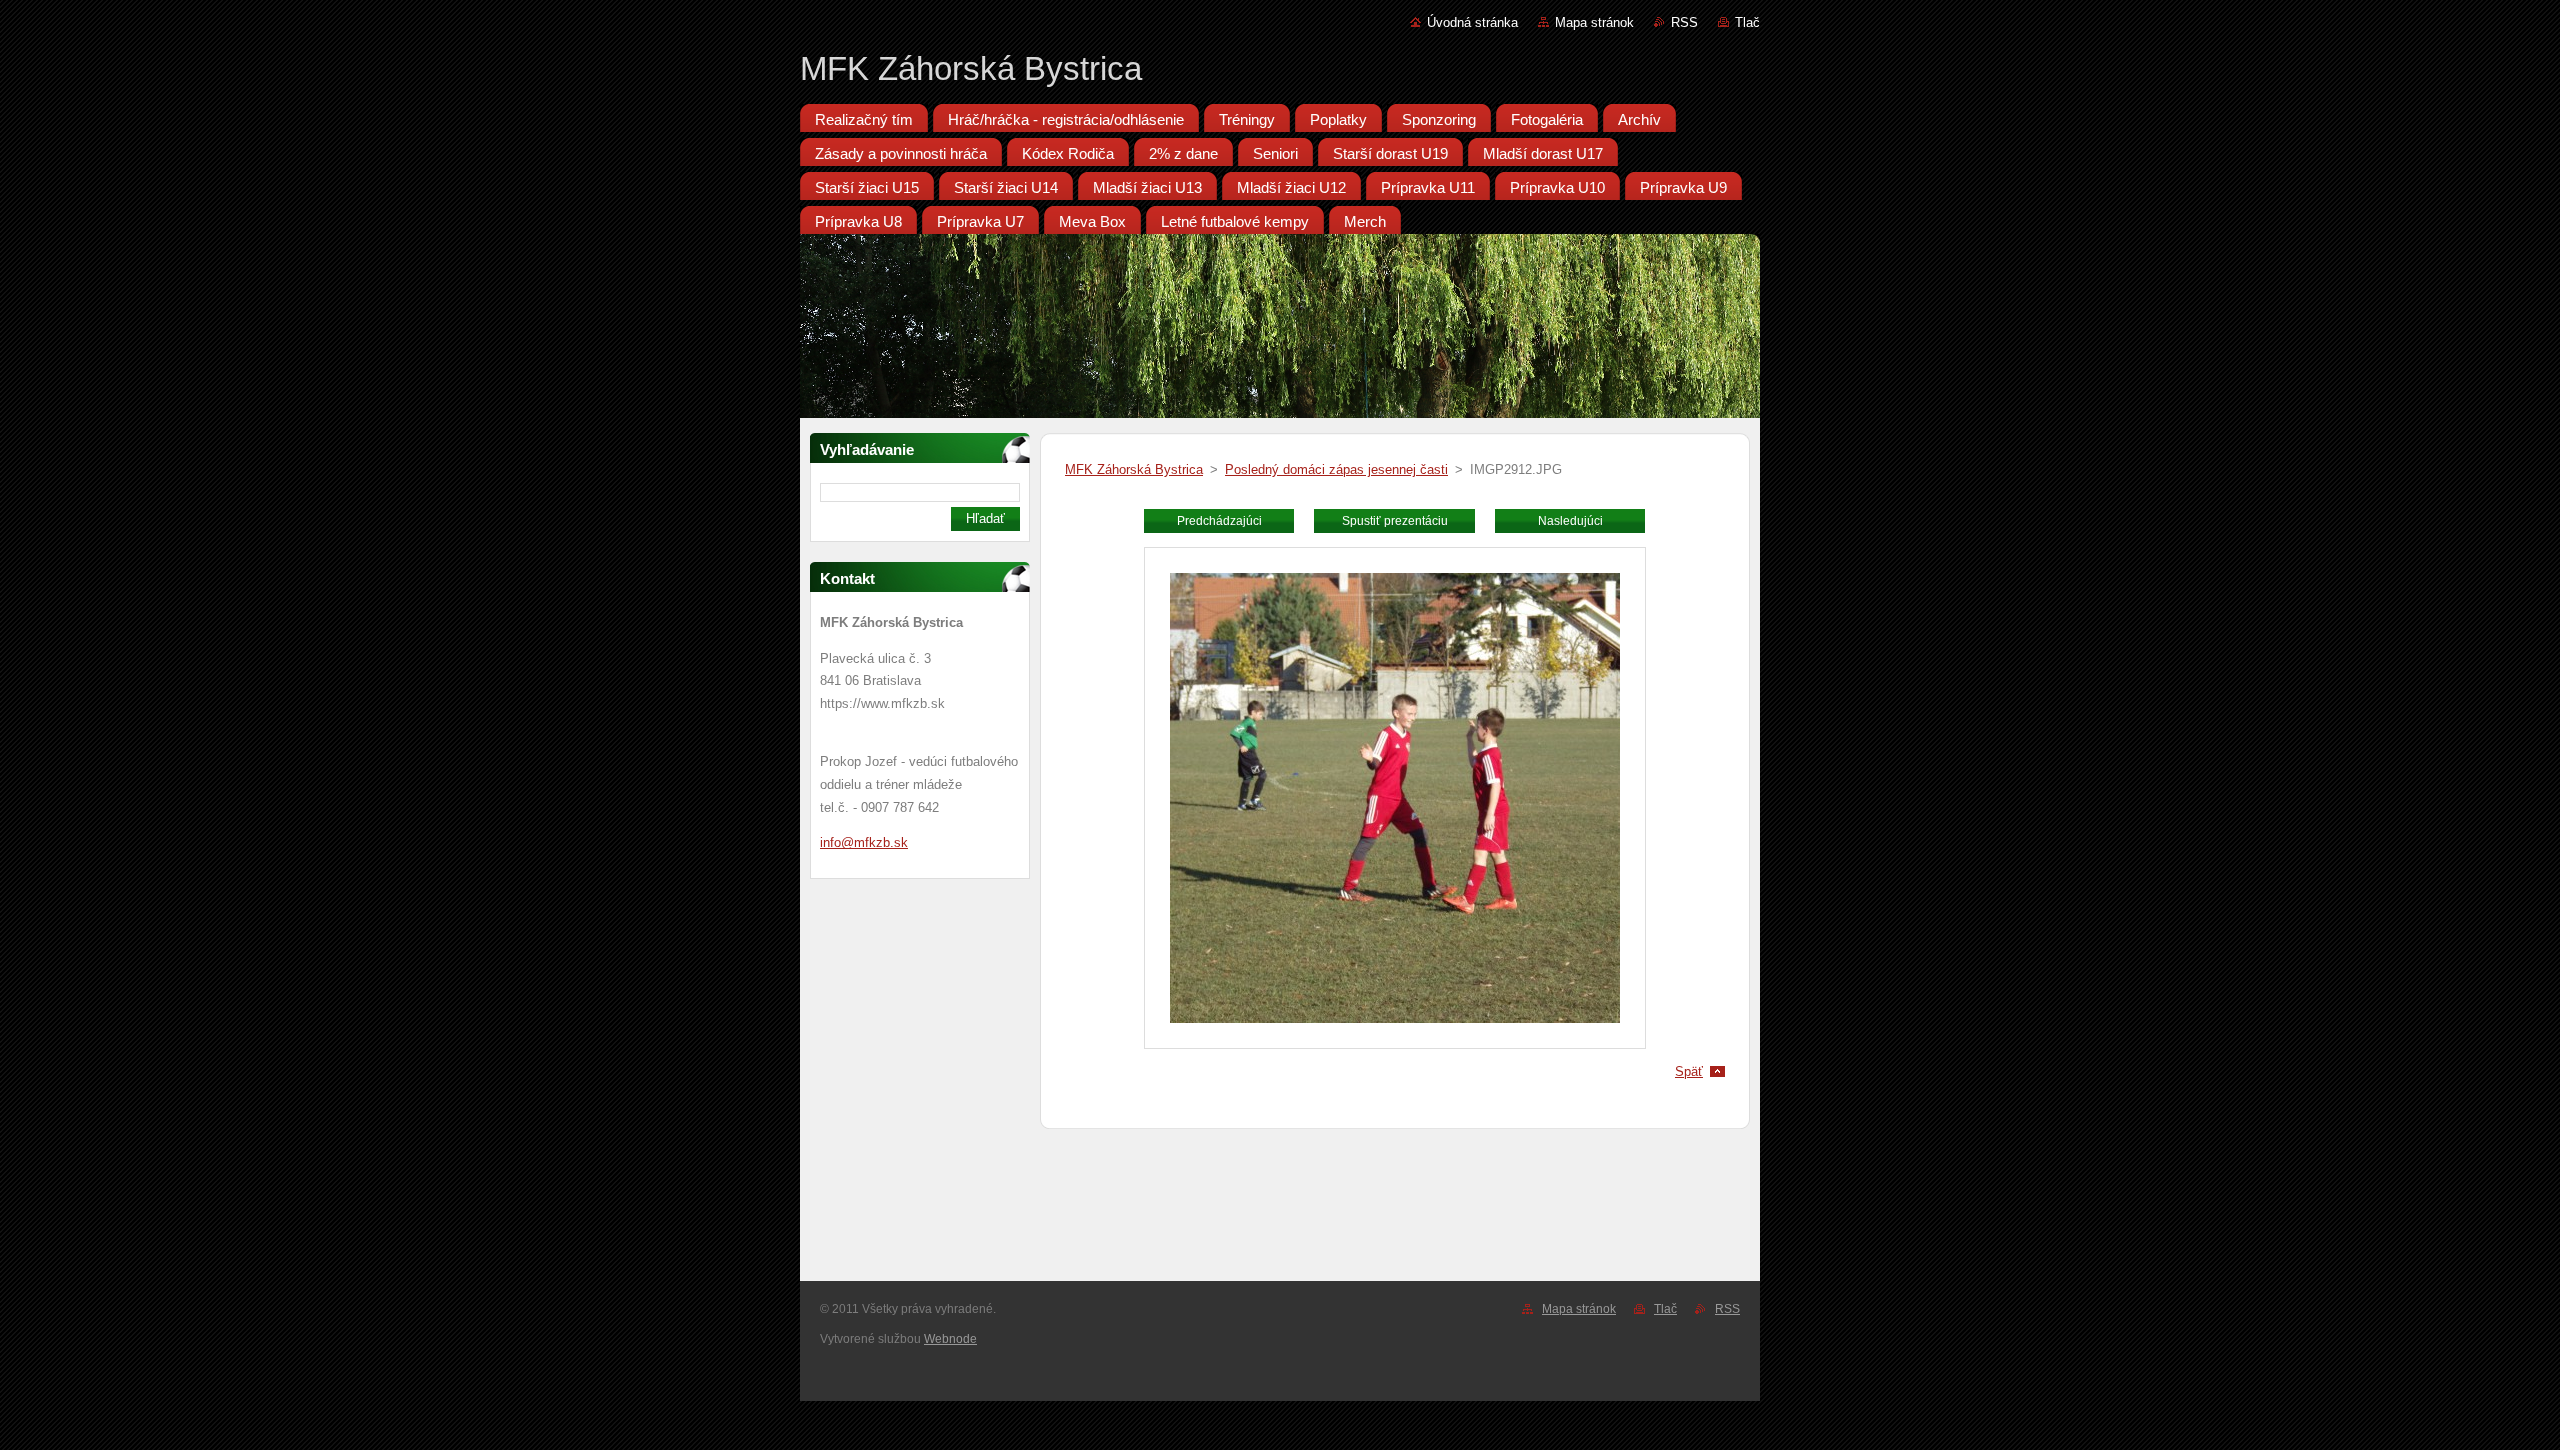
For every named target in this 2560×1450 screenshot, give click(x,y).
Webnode (950, 1339)
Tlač (1747, 22)
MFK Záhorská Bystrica (1134, 469)
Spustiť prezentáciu (1395, 521)
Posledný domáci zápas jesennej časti (1336, 469)
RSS (1684, 22)
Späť (1689, 1071)
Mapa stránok (1594, 22)
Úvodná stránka (1472, 22)
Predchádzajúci (1219, 521)
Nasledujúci (1570, 521)
